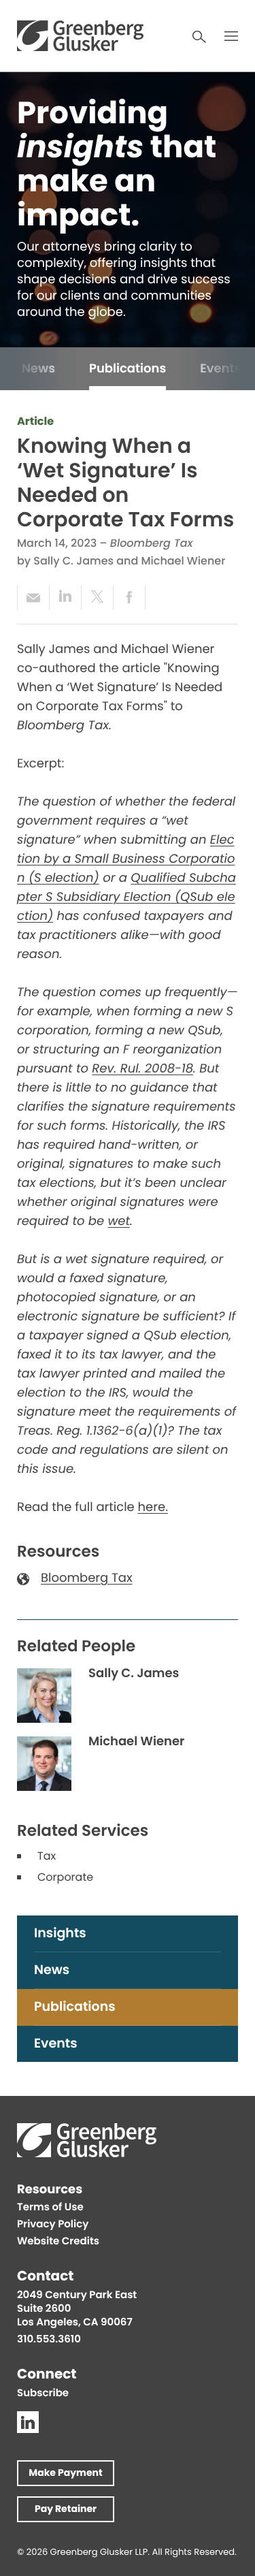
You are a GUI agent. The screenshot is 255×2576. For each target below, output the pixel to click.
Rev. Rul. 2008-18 (142, 1070)
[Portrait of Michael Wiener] (44, 1764)
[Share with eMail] (33, 598)
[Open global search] (199, 37)
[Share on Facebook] (129, 598)
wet (119, 1223)
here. (153, 1509)
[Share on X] (97, 598)
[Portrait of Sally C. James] (44, 1696)
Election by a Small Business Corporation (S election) (126, 860)
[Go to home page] (80, 36)
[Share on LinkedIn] (65, 598)
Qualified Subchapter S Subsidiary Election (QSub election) (126, 899)
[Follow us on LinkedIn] (28, 2422)
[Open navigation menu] (231, 36)
